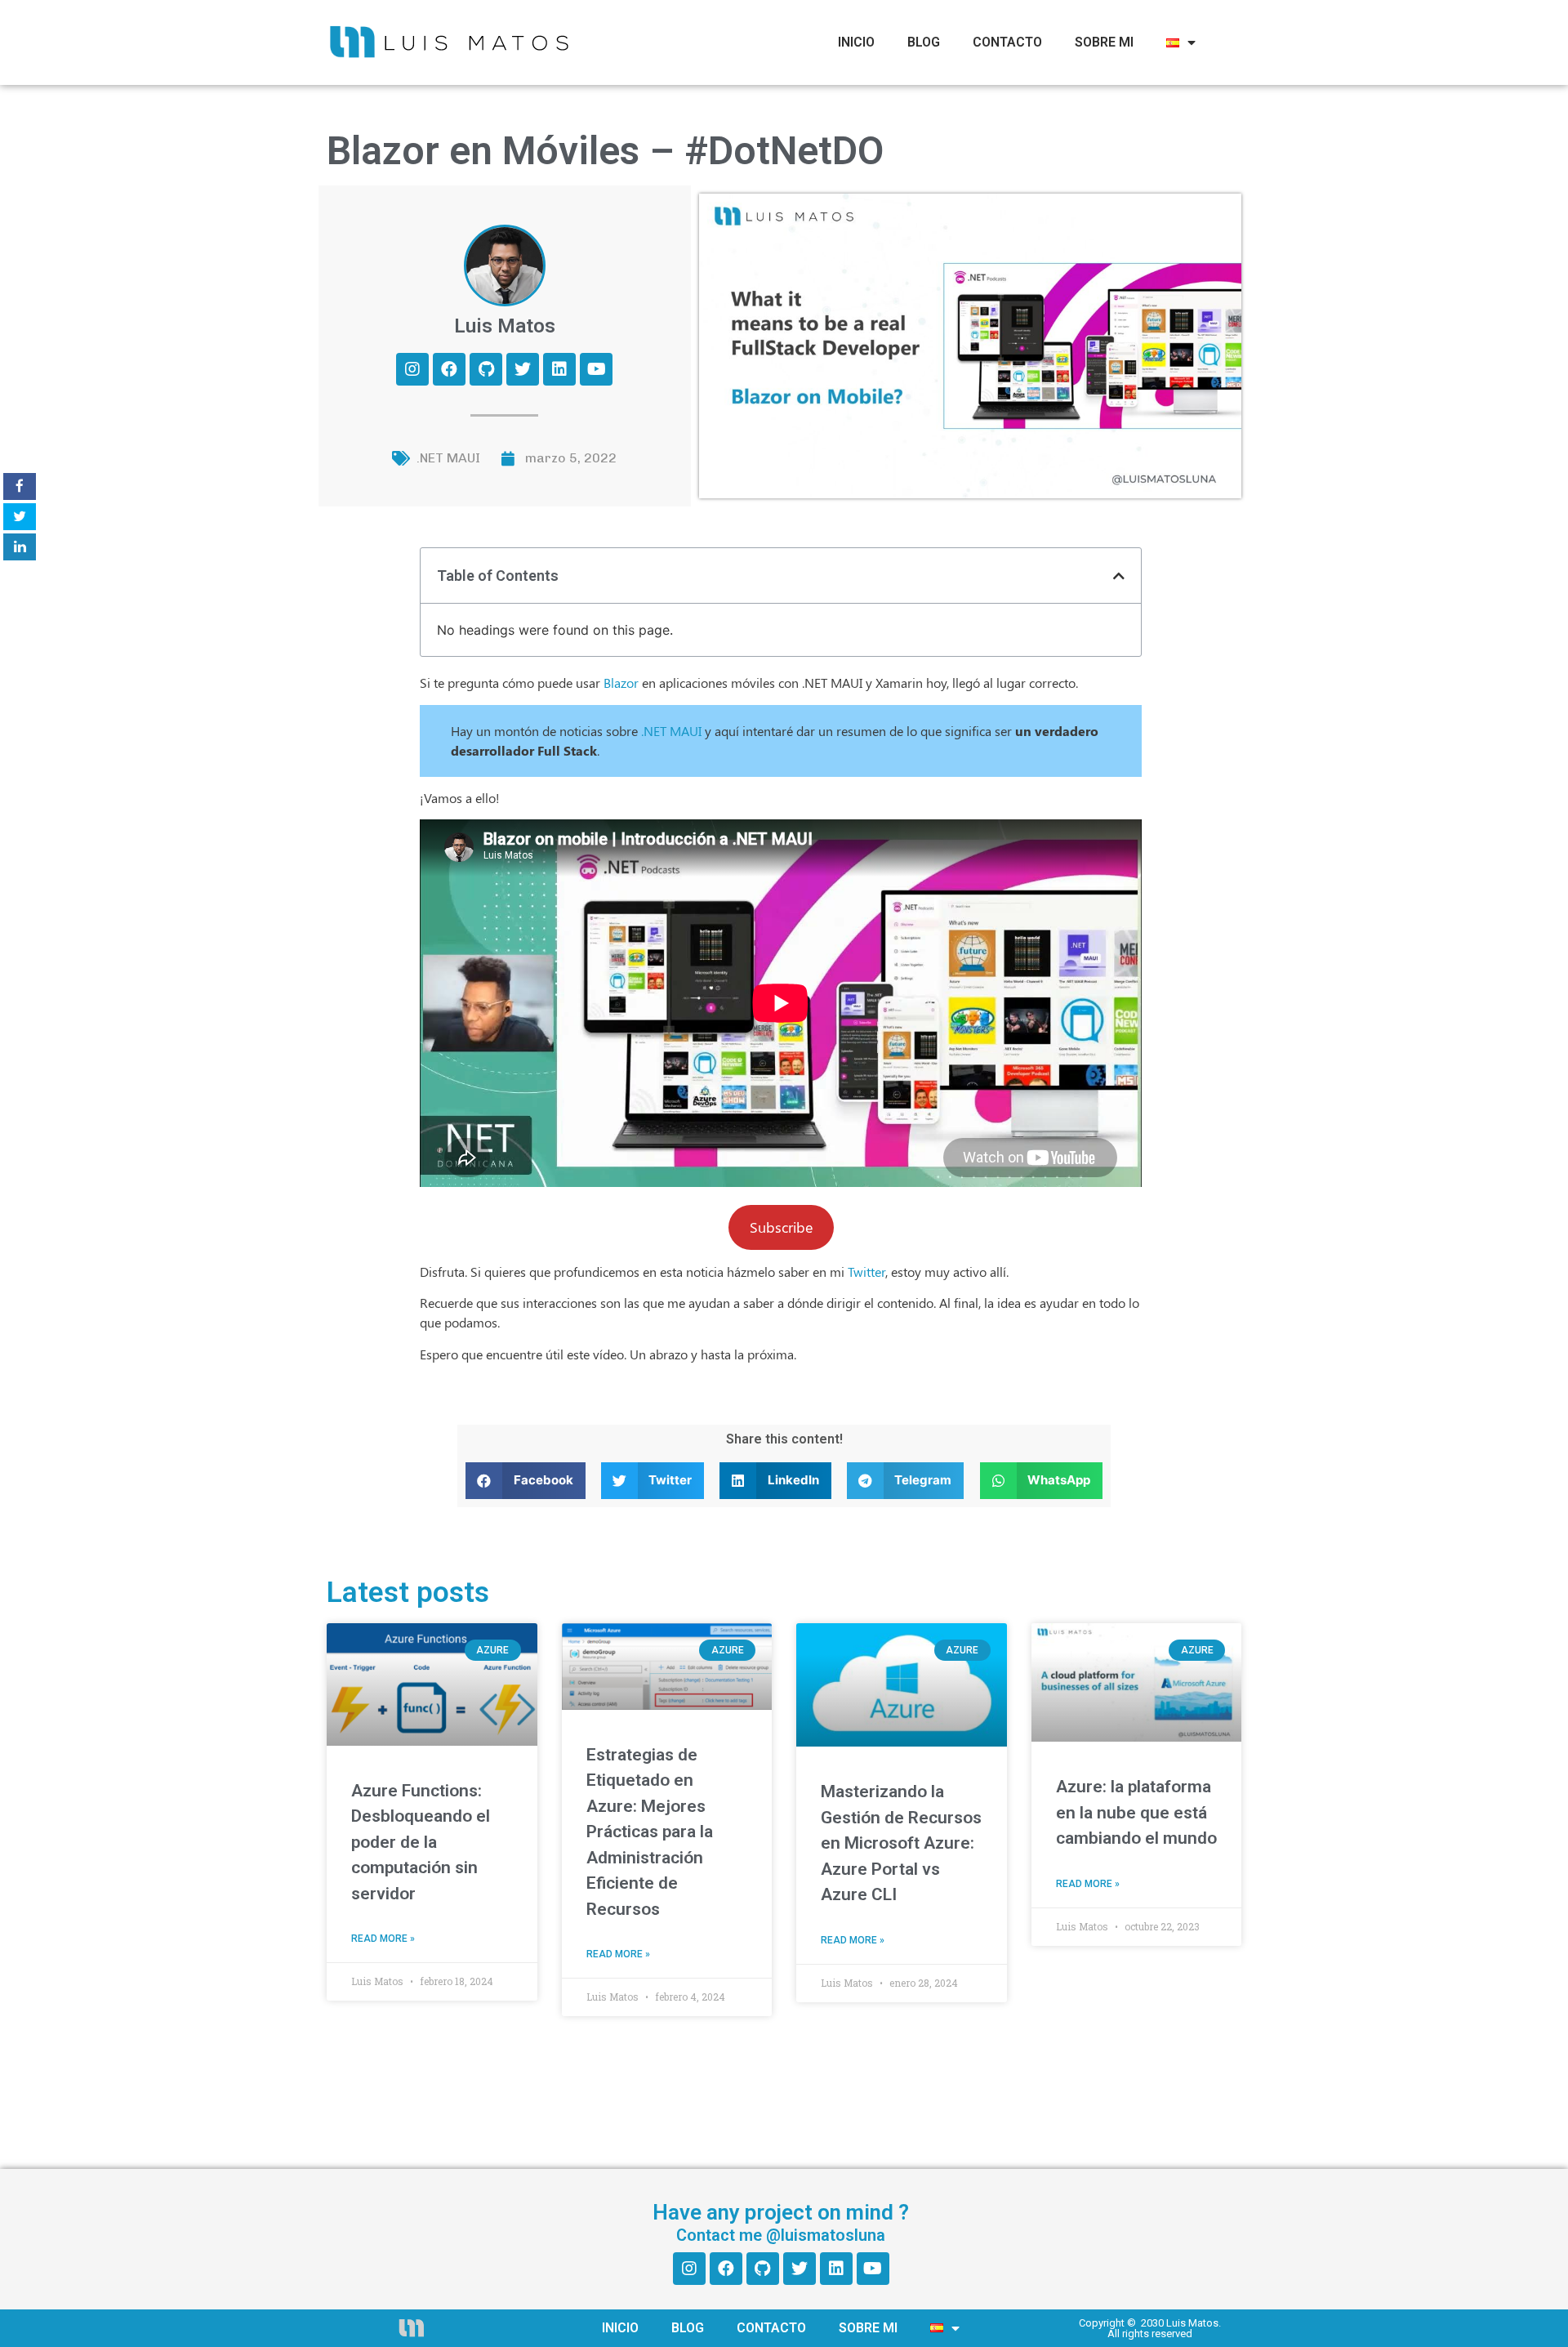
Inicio (856, 42)
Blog (924, 42)
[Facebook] (449, 369)
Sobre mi (1104, 42)
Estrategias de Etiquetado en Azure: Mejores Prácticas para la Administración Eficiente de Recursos (650, 1832)
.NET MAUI (448, 458)
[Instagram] (412, 369)
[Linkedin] (559, 369)
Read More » (383, 1939)
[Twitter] (523, 369)
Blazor (621, 683)
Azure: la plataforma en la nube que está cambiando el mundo (1136, 1812)
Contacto (1007, 42)
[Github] (486, 369)
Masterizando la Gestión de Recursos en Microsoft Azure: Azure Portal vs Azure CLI (901, 1843)
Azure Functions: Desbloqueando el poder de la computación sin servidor (421, 1842)
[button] (1119, 576)
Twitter (866, 1272)
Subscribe (781, 1227)
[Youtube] (596, 369)
